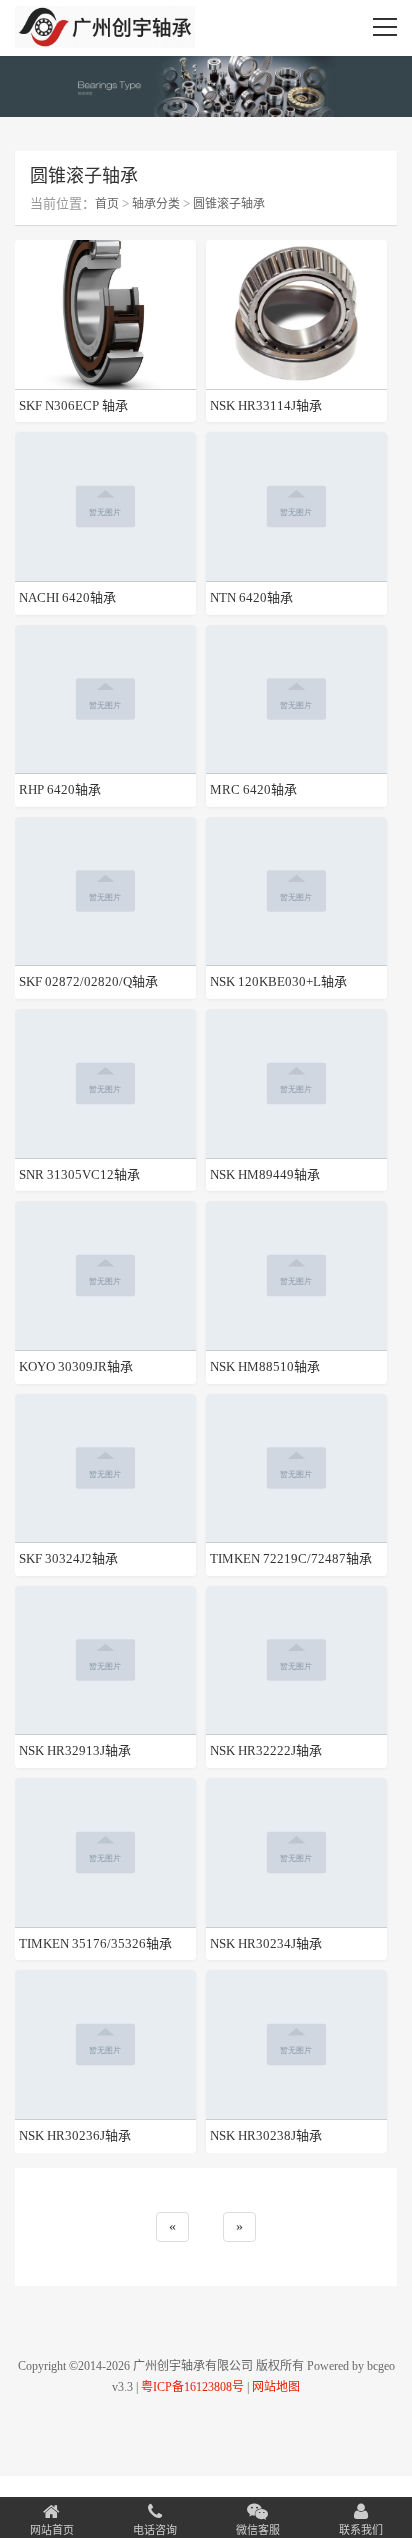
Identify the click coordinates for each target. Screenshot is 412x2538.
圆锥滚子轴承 (229, 204)
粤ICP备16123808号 (192, 2387)
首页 (107, 204)
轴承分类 (156, 204)
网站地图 (276, 2387)
